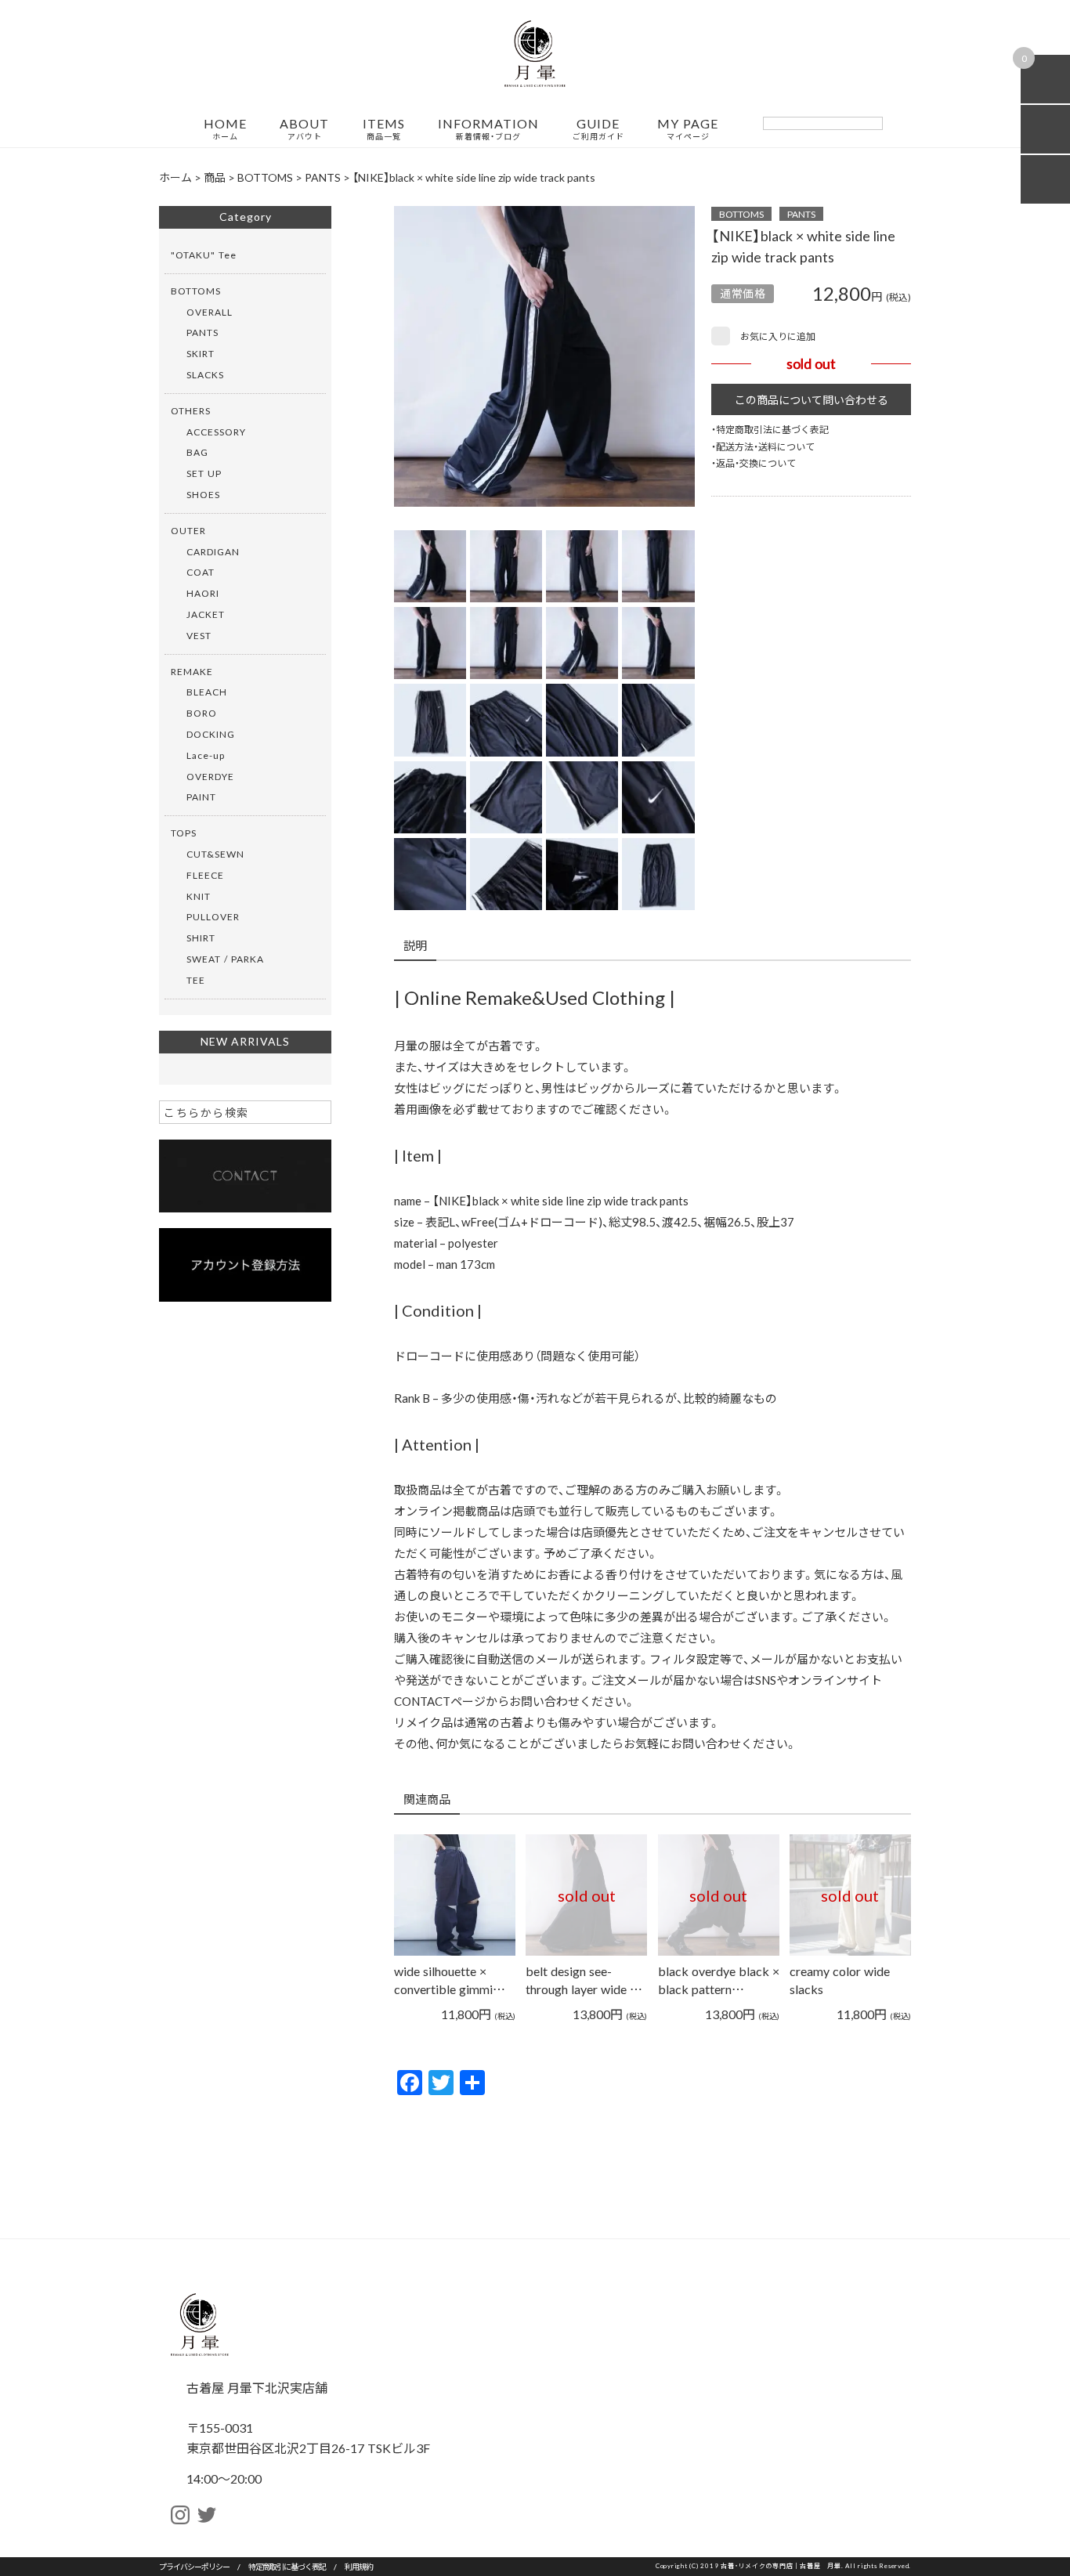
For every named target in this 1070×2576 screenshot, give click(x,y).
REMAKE (192, 671)
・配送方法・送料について (763, 446)
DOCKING (211, 734)
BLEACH (207, 692)
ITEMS (384, 129)
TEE (196, 980)
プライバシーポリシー (194, 2566)
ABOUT (304, 129)
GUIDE (598, 129)
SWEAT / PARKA (225, 959)
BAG (197, 452)
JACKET (206, 614)
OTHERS (191, 410)
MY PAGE (688, 129)
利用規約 (359, 2566)
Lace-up (206, 755)
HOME (225, 129)
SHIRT (201, 938)
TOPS (184, 833)
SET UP (204, 473)
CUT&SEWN (215, 854)
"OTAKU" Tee (204, 255)
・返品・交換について (754, 463)
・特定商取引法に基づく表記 (770, 429)
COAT (201, 572)
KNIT (199, 896)
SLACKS (205, 374)
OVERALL (210, 312)
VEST (199, 635)
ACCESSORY (216, 432)
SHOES (203, 494)
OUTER (188, 530)
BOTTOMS (741, 214)
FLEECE (205, 875)
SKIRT (201, 353)
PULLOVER (213, 916)
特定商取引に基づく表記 (287, 2566)
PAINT (201, 797)
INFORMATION (488, 129)
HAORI (203, 593)
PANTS (801, 214)
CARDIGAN (213, 551)
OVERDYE (210, 776)
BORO (202, 713)
